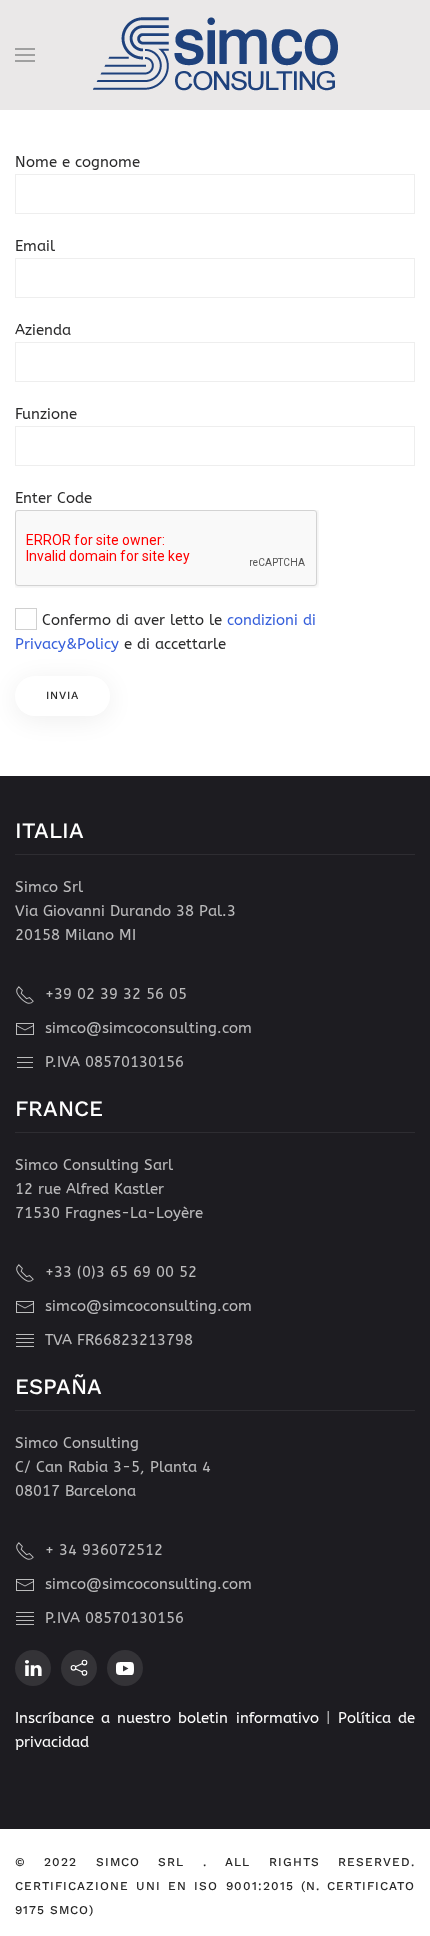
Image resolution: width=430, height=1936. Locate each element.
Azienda (43, 330)
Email (35, 246)
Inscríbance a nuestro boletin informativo (170, 1718)
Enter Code (53, 498)
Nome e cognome (77, 162)
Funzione (46, 414)
